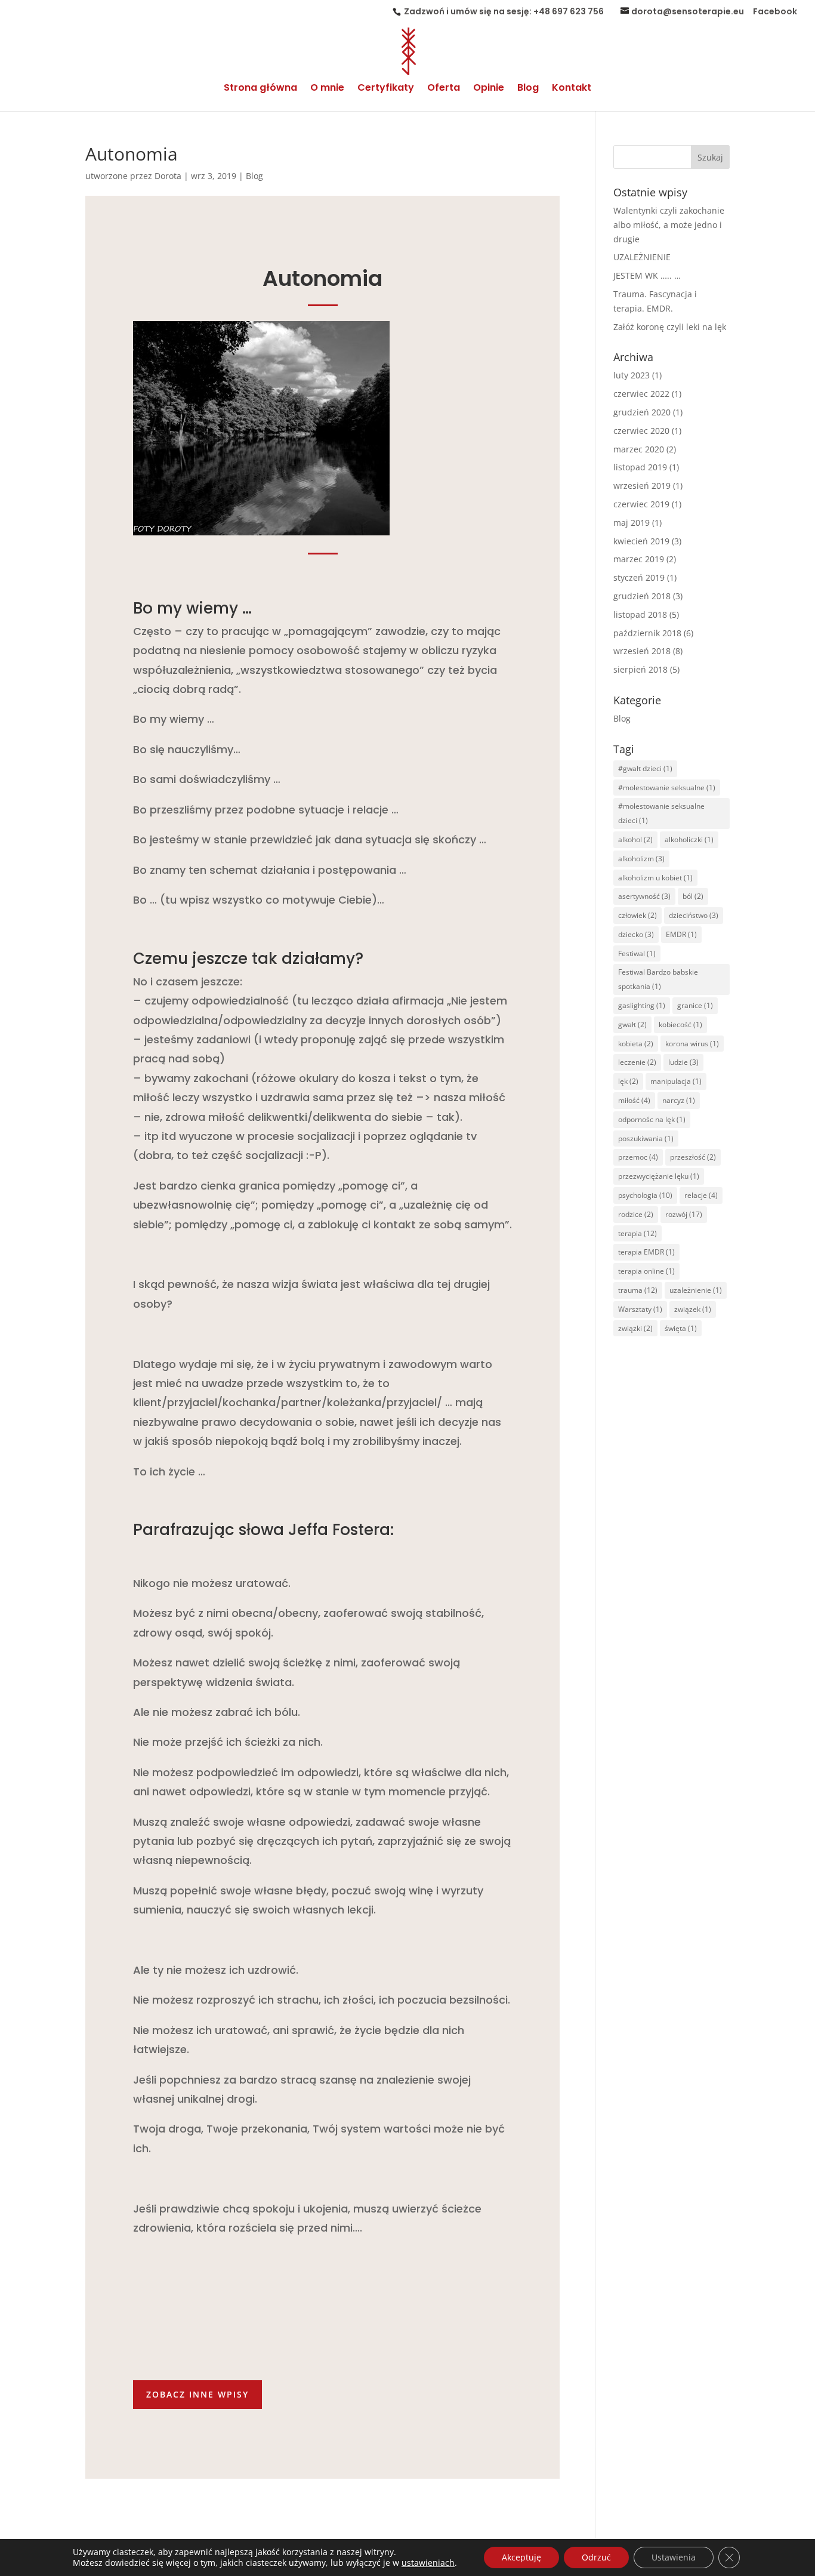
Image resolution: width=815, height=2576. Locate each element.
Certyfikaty (386, 89)
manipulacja (676, 1081)
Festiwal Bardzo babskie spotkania (658, 979)
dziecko (636, 934)
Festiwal (637, 953)
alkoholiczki (689, 839)
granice (695, 1005)
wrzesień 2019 (642, 486)
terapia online (646, 1271)
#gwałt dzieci (645, 768)
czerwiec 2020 (641, 431)
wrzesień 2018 (642, 651)
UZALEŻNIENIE (642, 257)
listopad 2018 (640, 614)
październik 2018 (647, 633)
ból (693, 896)
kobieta (636, 1044)
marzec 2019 (639, 559)
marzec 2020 (639, 449)
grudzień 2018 (642, 596)
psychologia (645, 1195)
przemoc (638, 1157)
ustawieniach (428, 2563)
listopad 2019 (640, 467)
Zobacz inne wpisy (197, 2394)
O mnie (327, 89)
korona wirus (692, 1044)
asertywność (644, 896)
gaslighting (642, 1005)
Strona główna (260, 89)
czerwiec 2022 (641, 394)
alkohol (635, 839)
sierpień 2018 (640, 669)
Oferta (444, 89)
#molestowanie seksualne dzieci (661, 813)
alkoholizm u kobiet (655, 878)
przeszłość (693, 1157)
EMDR (681, 934)
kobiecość (680, 1024)
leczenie (637, 1062)
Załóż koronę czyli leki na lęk (670, 327)
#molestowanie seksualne (667, 788)
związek (693, 1309)
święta (681, 1328)
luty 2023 (632, 375)
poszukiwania (646, 1138)
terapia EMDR (646, 1252)
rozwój (684, 1214)
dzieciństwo (694, 915)
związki (635, 1328)
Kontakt (572, 89)
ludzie (683, 1062)
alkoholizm (641, 859)
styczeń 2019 (639, 577)
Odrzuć (596, 2557)
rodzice (636, 1214)
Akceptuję (521, 2557)
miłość (634, 1100)
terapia (638, 1233)
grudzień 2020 (642, 412)
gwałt (632, 1024)
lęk (628, 1081)
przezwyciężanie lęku (659, 1176)
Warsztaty (640, 1309)
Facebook (775, 12)
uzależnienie (696, 1290)
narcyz (679, 1100)
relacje (701, 1195)
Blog (528, 89)
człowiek (638, 915)
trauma (638, 1290)
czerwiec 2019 (641, 504)
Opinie (489, 89)
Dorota (168, 176)
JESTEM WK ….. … (647, 275)
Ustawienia (674, 2557)
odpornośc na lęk (652, 1119)
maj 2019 (632, 523)
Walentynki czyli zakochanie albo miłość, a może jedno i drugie (669, 225)
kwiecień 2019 (641, 541)
